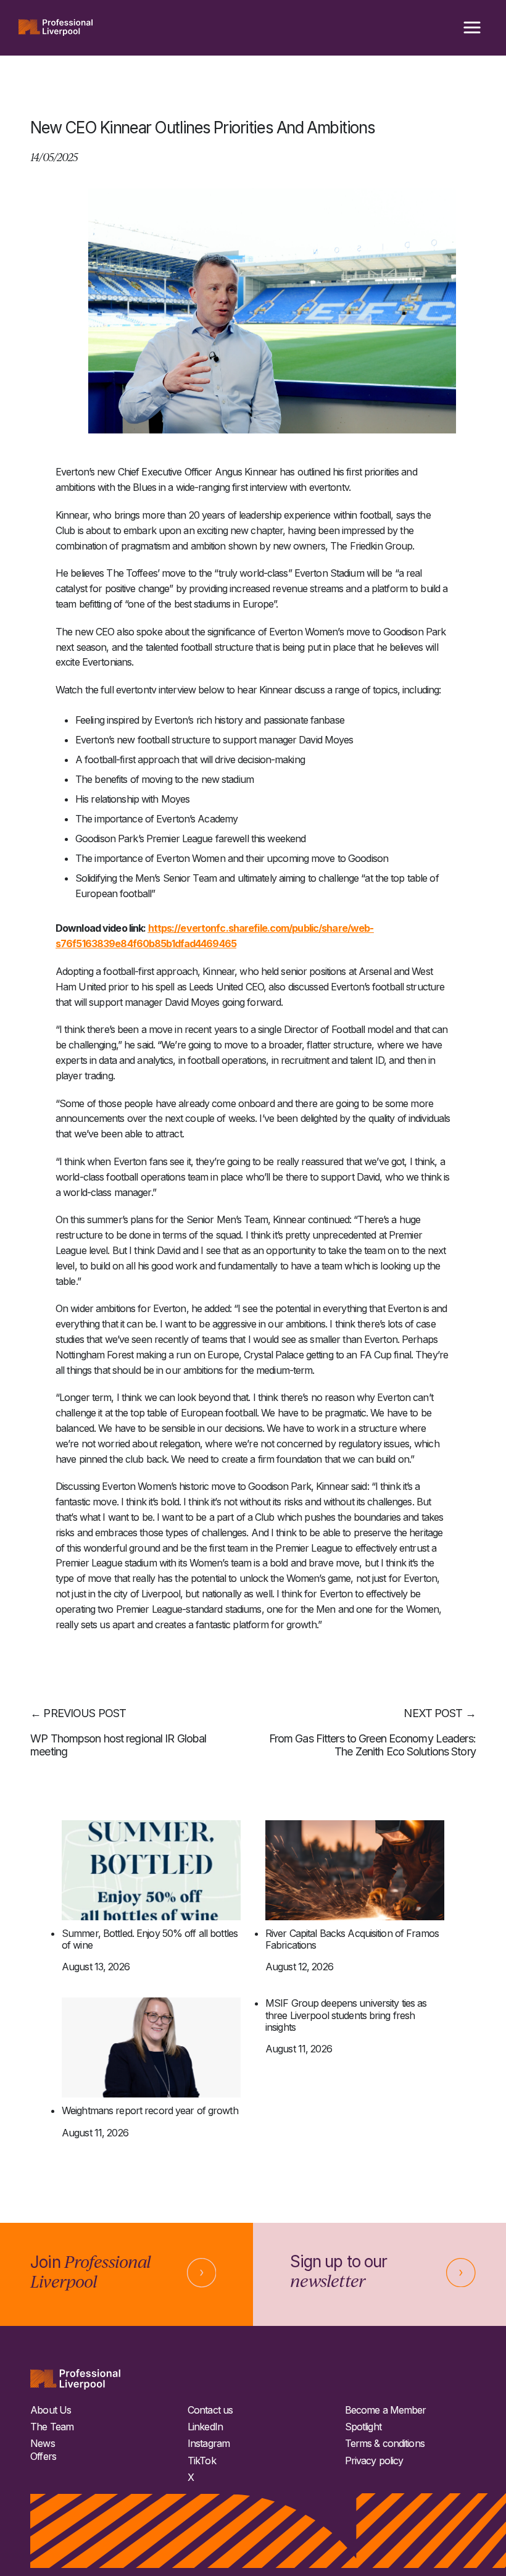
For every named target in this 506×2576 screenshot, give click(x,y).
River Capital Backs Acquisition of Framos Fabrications (352, 1939)
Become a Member (386, 2410)
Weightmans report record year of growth (150, 2111)
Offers (43, 2457)
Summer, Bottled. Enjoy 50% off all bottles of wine (150, 1939)
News (42, 2444)
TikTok (202, 2461)
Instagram (209, 2444)
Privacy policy (374, 2461)
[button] (472, 28)
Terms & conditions (385, 2444)
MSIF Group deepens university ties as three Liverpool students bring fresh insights (346, 2015)
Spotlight (363, 2427)
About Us (51, 2410)
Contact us (210, 2410)
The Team (52, 2427)
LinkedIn (205, 2427)
